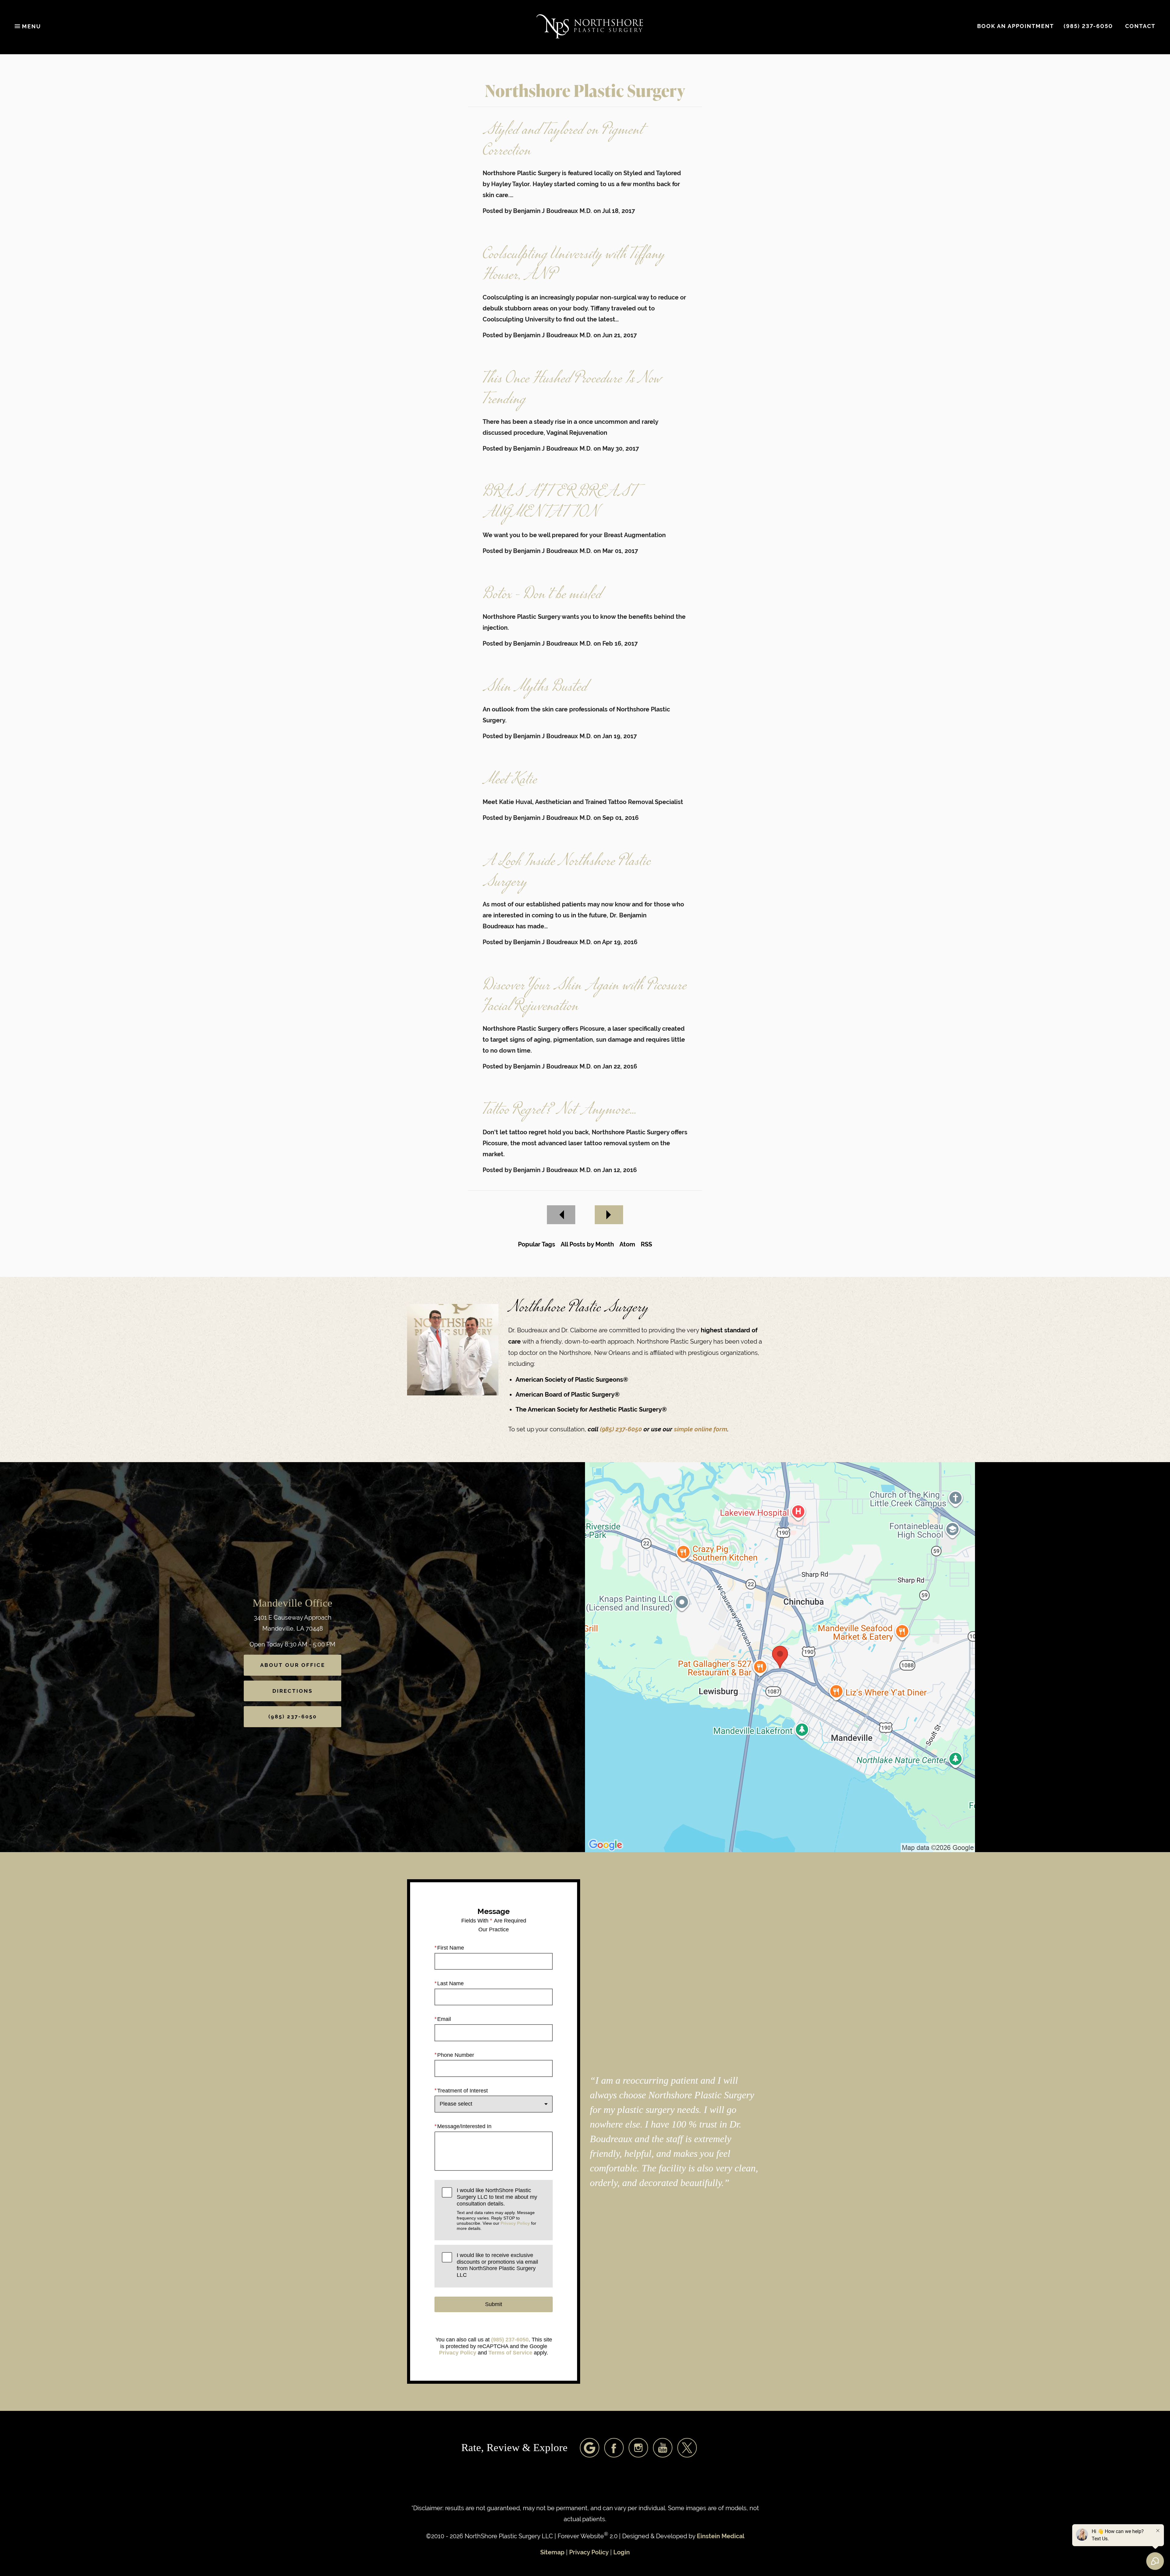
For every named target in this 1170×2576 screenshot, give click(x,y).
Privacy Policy (515, 2223)
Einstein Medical (721, 2536)
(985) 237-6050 (622, 1429)
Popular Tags (537, 1244)
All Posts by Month (587, 1244)
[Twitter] (687, 2448)
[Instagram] (638, 2448)
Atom (627, 1244)
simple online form (701, 1429)
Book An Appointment (1016, 26)
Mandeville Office (292, 1603)
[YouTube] (663, 2448)
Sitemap (552, 2552)
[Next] (609, 1215)
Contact (1140, 26)
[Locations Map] (780, 1657)
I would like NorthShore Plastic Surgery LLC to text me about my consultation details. (497, 2209)
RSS (646, 1244)
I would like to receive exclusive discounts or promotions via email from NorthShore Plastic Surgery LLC (497, 2265)
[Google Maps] (590, 2448)
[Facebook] (614, 2448)
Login (622, 2552)
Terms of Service (510, 2353)
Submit (494, 2304)
